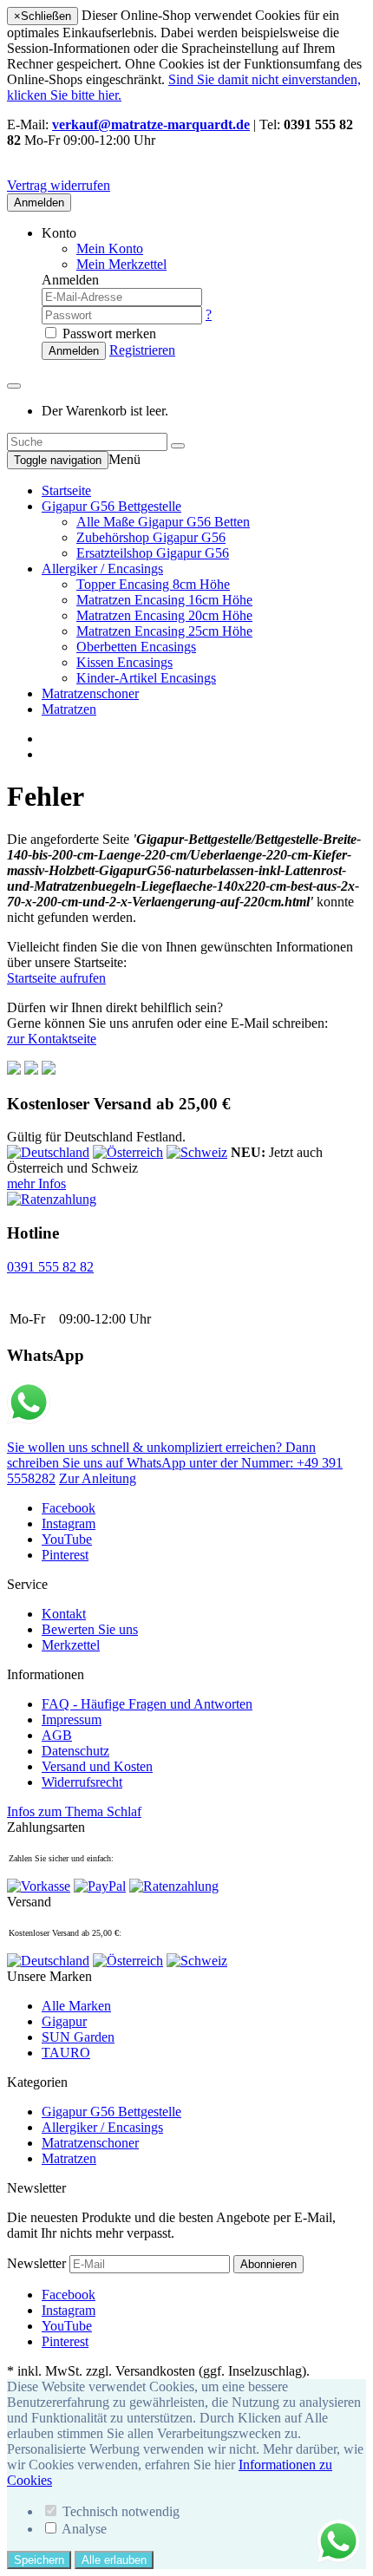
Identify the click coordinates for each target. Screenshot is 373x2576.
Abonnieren (268, 2264)
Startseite (66, 490)
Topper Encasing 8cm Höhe (153, 584)
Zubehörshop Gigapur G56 (151, 537)
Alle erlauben (114, 2560)
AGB (57, 1735)
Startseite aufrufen (56, 978)
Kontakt (64, 1614)
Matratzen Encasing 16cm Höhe (164, 600)
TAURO (66, 2053)
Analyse (84, 2529)
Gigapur (64, 2021)
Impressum (72, 1720)
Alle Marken (76, 2006)
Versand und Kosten (97, 1766)
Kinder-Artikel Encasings (146, 678)
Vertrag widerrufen (59, 185)
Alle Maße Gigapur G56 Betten (163, 522)
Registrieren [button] (142, 350)
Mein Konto (110, 248)
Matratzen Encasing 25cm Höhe (164, 631)
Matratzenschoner (90, 693)
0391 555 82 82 (50, 1267)
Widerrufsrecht (82, 1782)
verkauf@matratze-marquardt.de (151, 124)
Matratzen (69, 709)
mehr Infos (36, 1183)
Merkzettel (71, 1645)
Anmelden (39, 203)
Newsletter (36, 2263)
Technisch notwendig (121, 2511)
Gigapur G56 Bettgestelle (111, 506)
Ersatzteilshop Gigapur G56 (153, 553)
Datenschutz (75, 1751)
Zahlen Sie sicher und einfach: (61, 1858)
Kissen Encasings (124, 662)
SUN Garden (78, 2037)
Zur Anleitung (98, 1478)
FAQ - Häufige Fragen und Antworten (147, 1704)
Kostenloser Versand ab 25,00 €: (65, 1933)
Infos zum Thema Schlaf (74, 1811)
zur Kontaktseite (52, 1039)
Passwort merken (108, 333)
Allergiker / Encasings (102, 569)
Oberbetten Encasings (136, 647)
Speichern (39, 2560)
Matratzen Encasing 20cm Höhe (164, 615)
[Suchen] (178, 446)
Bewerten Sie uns (90, 1629)
